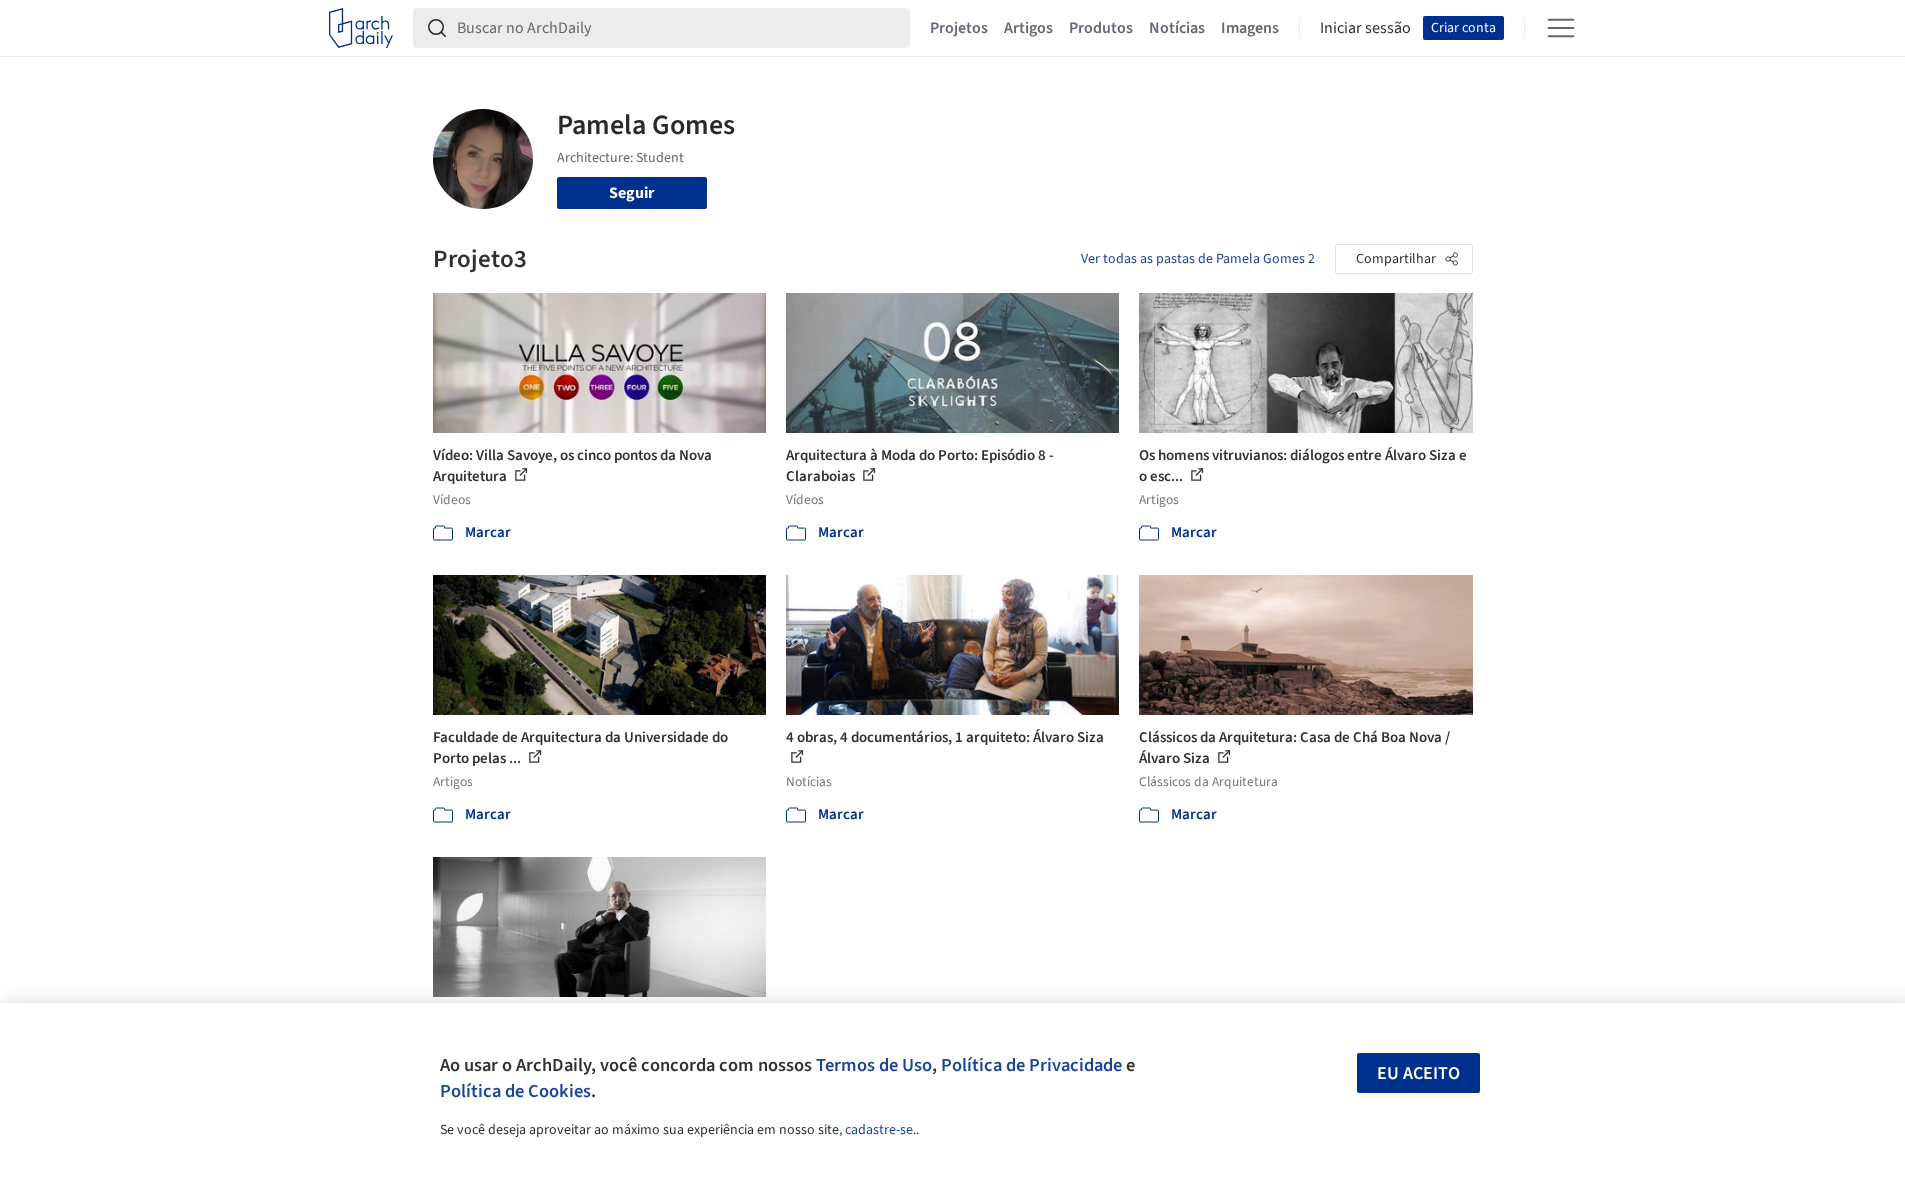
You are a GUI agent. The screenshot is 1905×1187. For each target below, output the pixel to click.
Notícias (1177, 28)
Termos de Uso (874, 1065)
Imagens (1250, 28)
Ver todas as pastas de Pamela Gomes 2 (1198, 259)
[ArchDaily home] (361, 28)
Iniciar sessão (1365, 28)
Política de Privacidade (1031, 1065)
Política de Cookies (515, 1091)
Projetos (959, 28)
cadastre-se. (880, 1130)
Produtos (1101, 28)
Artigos (1028, 28)
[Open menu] (1561, 28)
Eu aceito (1418, 1073)
